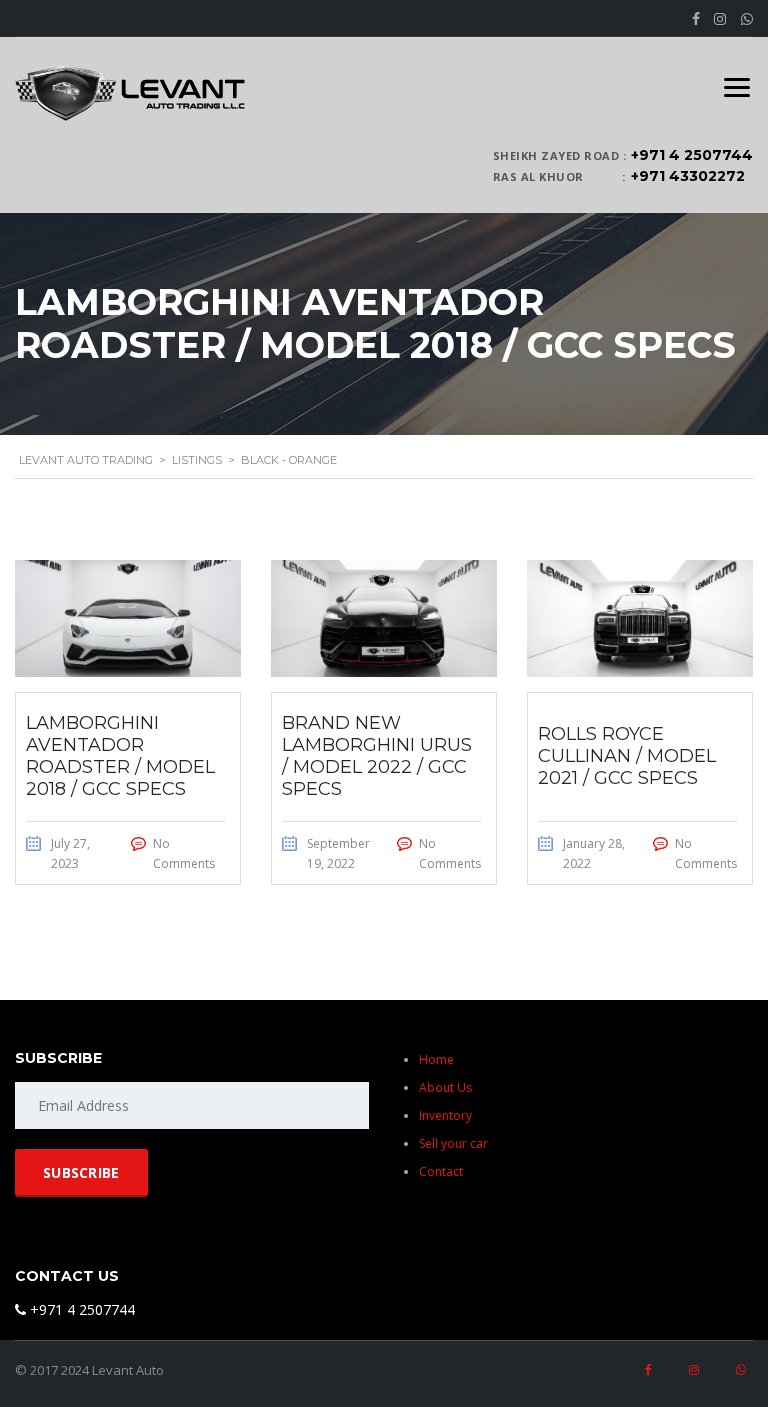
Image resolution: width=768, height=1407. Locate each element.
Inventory (445, 1115)
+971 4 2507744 (692, 155)
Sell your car (453, 1143)
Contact (441, 1171)
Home (436, 1059)
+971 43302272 (688, 176)
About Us (445, 1087)
